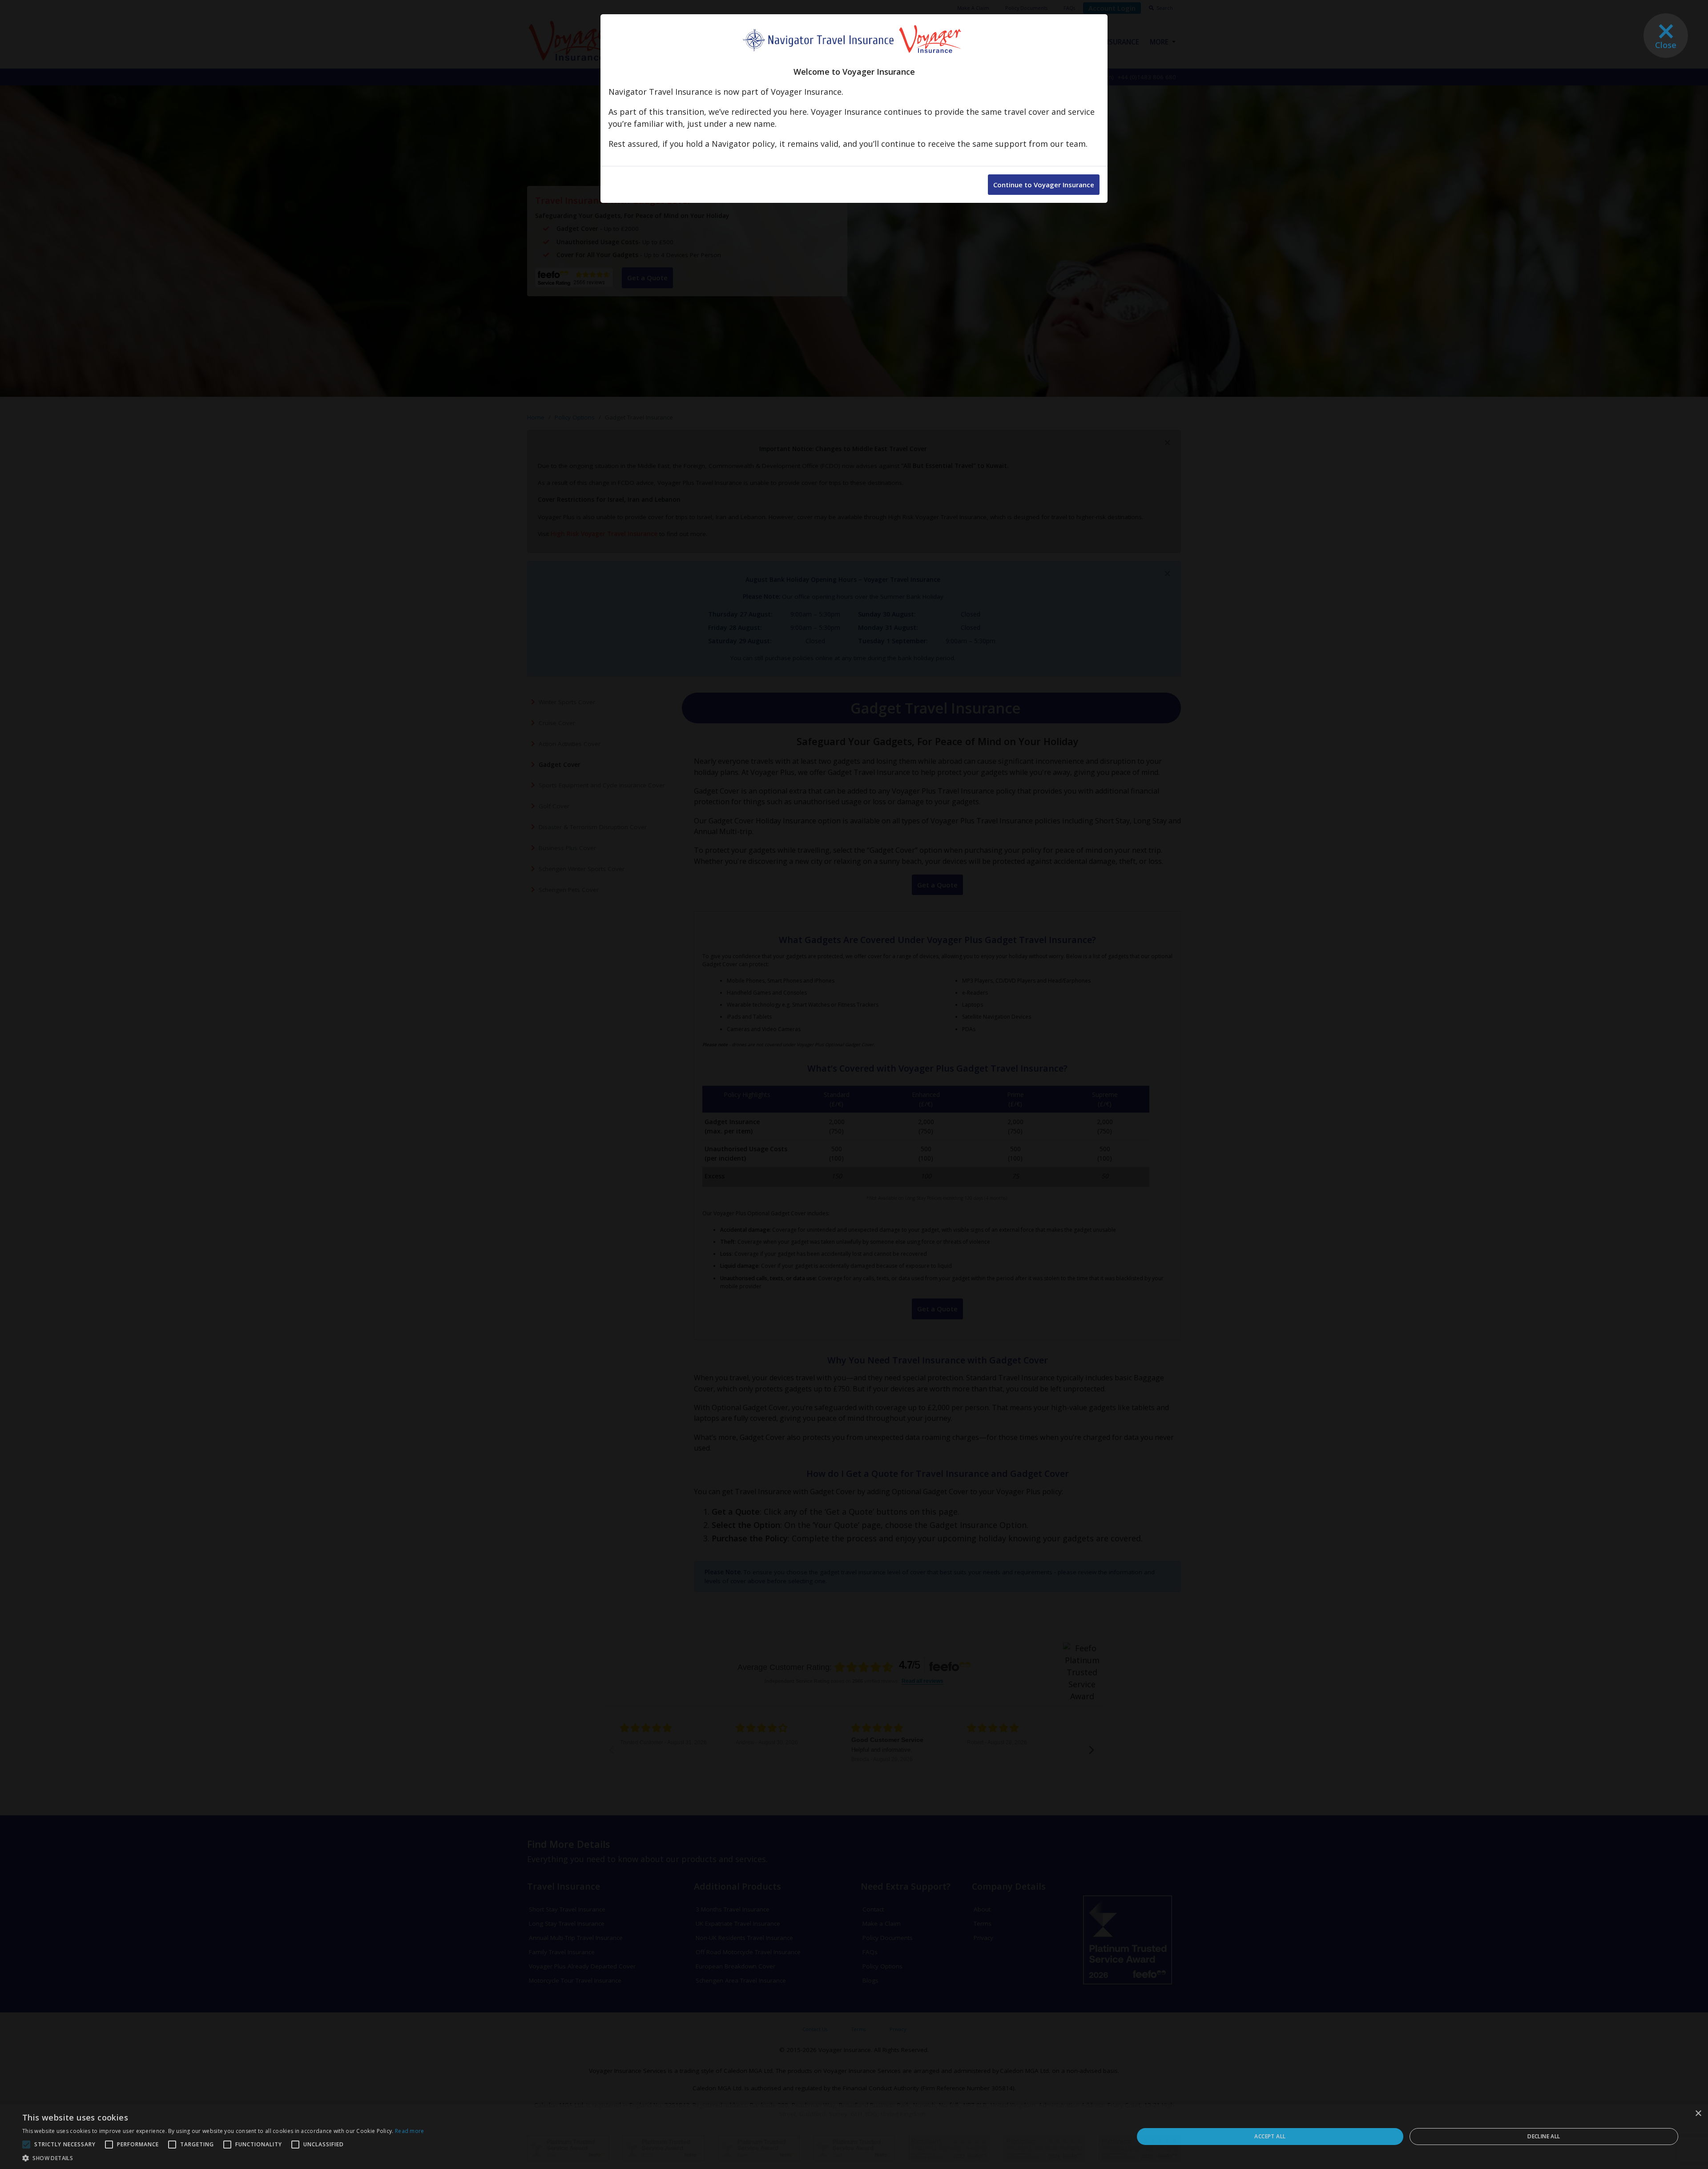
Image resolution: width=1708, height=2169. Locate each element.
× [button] (1698, 2114)
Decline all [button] (1544, 2136)
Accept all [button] (1270, 2136)
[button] (223, 2158)
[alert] (854, 2137)
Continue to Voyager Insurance (1044, 185)
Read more (410, 2131)
